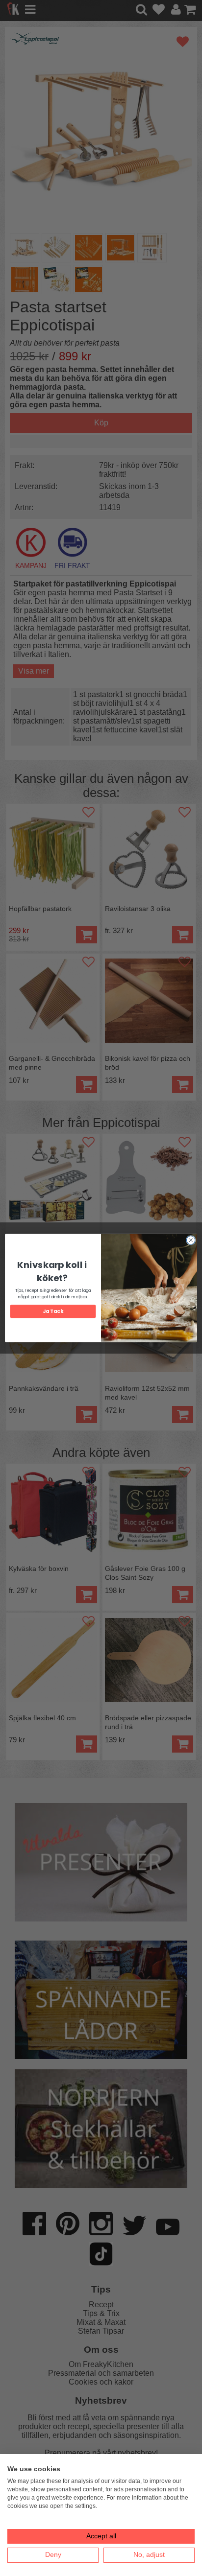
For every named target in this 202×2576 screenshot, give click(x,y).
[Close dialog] (191, 1240)
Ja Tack (53, 1311)
